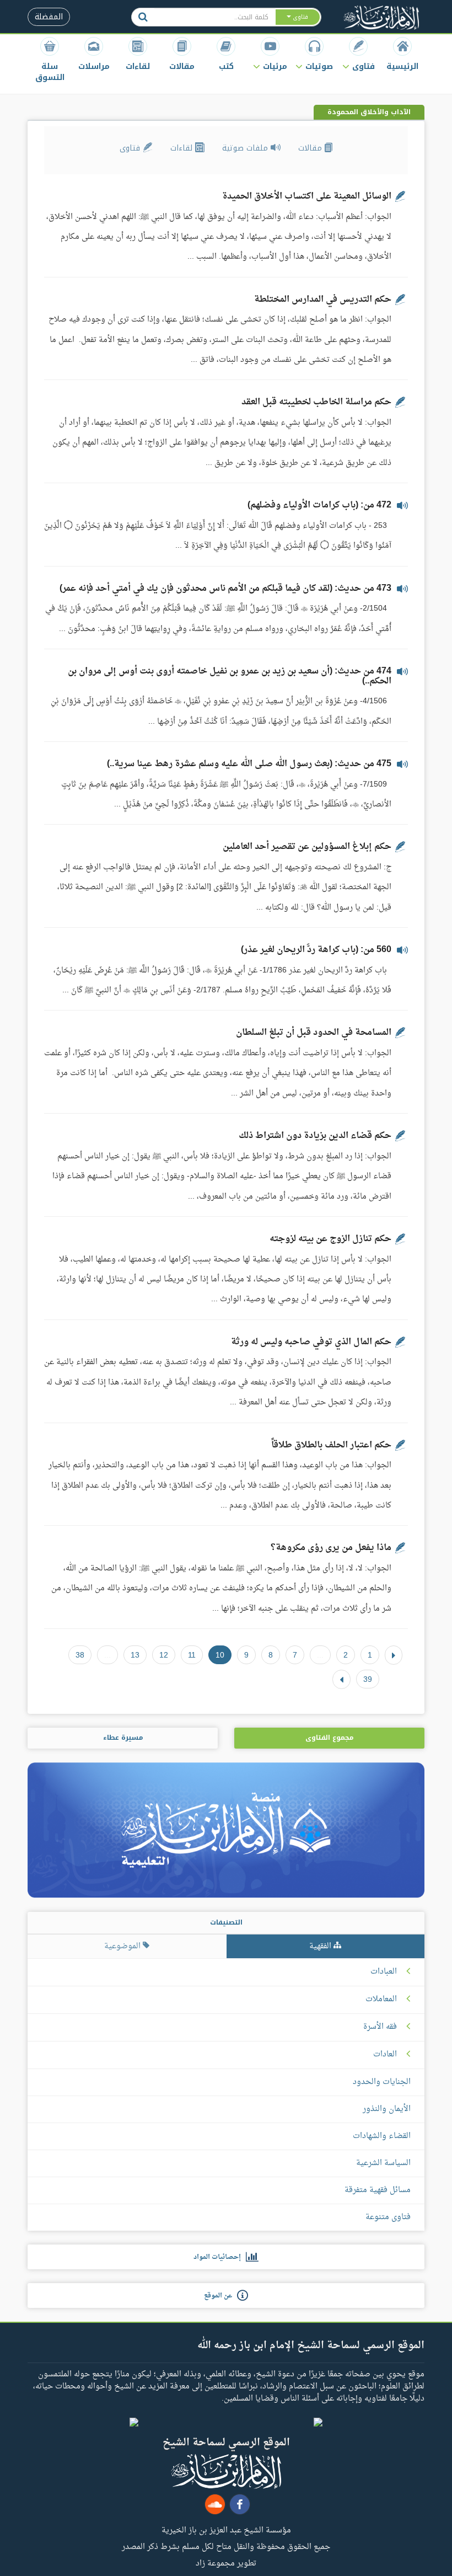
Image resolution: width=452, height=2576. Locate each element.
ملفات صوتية (246, 148)
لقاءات (183, 148)
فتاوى (131, 148)
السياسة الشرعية (383, 2163)
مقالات (311, 148)
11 (192, 1655)
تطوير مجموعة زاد (226, 2563)
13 (135, 1655)
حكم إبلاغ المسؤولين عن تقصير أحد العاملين (307, 847)
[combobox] (214, 17)
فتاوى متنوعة (388, 2217)
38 (80, 1655)
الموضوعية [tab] (123, 1946)
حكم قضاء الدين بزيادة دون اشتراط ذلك (315, 1136)
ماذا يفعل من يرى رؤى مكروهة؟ (331, 1548)
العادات (385, 2055)
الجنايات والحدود (382, 2082)
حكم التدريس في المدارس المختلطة (323, 300)
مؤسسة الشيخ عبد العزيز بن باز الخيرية (226, 2530)
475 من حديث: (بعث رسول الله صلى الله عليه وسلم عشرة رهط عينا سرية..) (249, 764)
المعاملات (381, 2000)
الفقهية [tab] (321, 1946)
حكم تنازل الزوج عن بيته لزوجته (330, 1239)
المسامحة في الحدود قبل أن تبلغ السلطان (314, 1033)
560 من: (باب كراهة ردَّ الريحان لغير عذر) (316, 950)
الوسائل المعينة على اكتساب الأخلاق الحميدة (307, 196)
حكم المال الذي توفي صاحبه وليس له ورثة (311, 1342)
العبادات (384, 1972)
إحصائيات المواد (220, 2257)
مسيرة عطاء (123, 1738)
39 (368, 1679)
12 (164, 1655)
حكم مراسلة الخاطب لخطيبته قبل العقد (316, 402)
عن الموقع (220, 2296)
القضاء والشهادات (382, 2136)
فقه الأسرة (380, 2027)
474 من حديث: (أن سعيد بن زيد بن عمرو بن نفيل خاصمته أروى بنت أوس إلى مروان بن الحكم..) (230, 676)
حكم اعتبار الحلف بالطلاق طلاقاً (331, 1445)
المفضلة (49, 17)
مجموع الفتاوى (329, 1738)
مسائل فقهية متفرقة (378, 2190)
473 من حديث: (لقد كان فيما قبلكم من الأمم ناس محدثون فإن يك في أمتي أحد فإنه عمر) (225, 589)
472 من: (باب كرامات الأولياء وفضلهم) (319, 505)
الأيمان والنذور (387, 2109)
